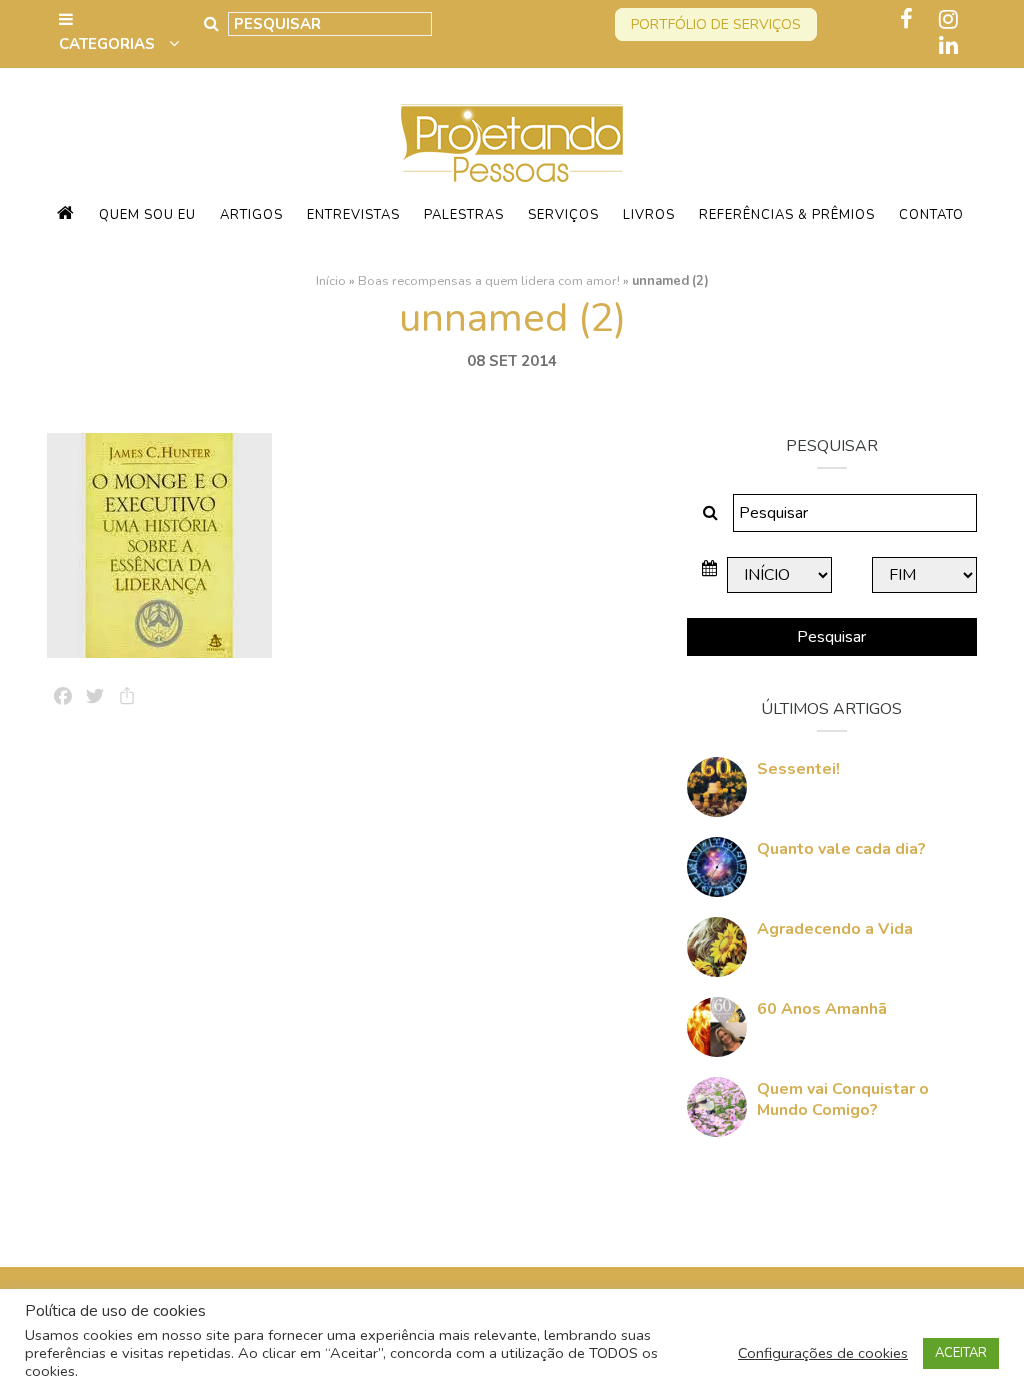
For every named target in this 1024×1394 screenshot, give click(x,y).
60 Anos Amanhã (822, 1009)
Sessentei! (798, 769)
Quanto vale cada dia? (841, 849)
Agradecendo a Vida (835, 929)
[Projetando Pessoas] (512, 142)
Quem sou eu (147, 215)
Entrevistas (353, 215)
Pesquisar (831, 637)
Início (331, 281)
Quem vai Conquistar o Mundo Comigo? (843, 1099)
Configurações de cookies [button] (823, 1353)
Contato (931, 215)
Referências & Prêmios (787, 215)
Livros (649, 215)
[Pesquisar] (211, 24)
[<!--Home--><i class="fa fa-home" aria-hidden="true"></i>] (66, 215)
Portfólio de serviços (716, 24)
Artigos (251, 215)
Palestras (464, 215)
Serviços (563, 215)
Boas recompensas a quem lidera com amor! (489, 281)
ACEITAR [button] (961, 1353)
